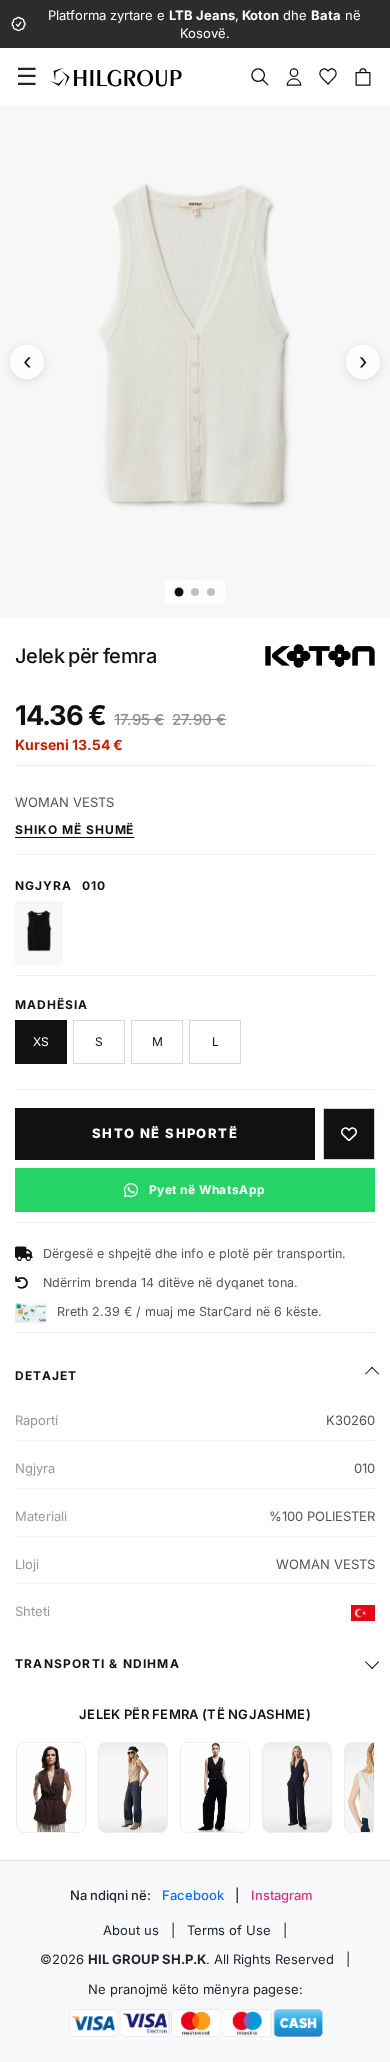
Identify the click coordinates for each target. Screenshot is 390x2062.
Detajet (46, 1375)
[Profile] (294, 77)
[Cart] (363, 77)
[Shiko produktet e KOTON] (320, 656)
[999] (39, 933)
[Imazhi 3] (211, 592)
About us (131, 1930)
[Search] (260, 77)
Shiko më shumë (74, 829)
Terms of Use (229, 1930)
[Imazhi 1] (179, 592)
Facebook (193, 1895)
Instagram (282, 1895)
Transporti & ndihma (97, 1663)
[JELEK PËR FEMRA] (51, 1787)
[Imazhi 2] (195, 592)
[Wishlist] (328, 77)
